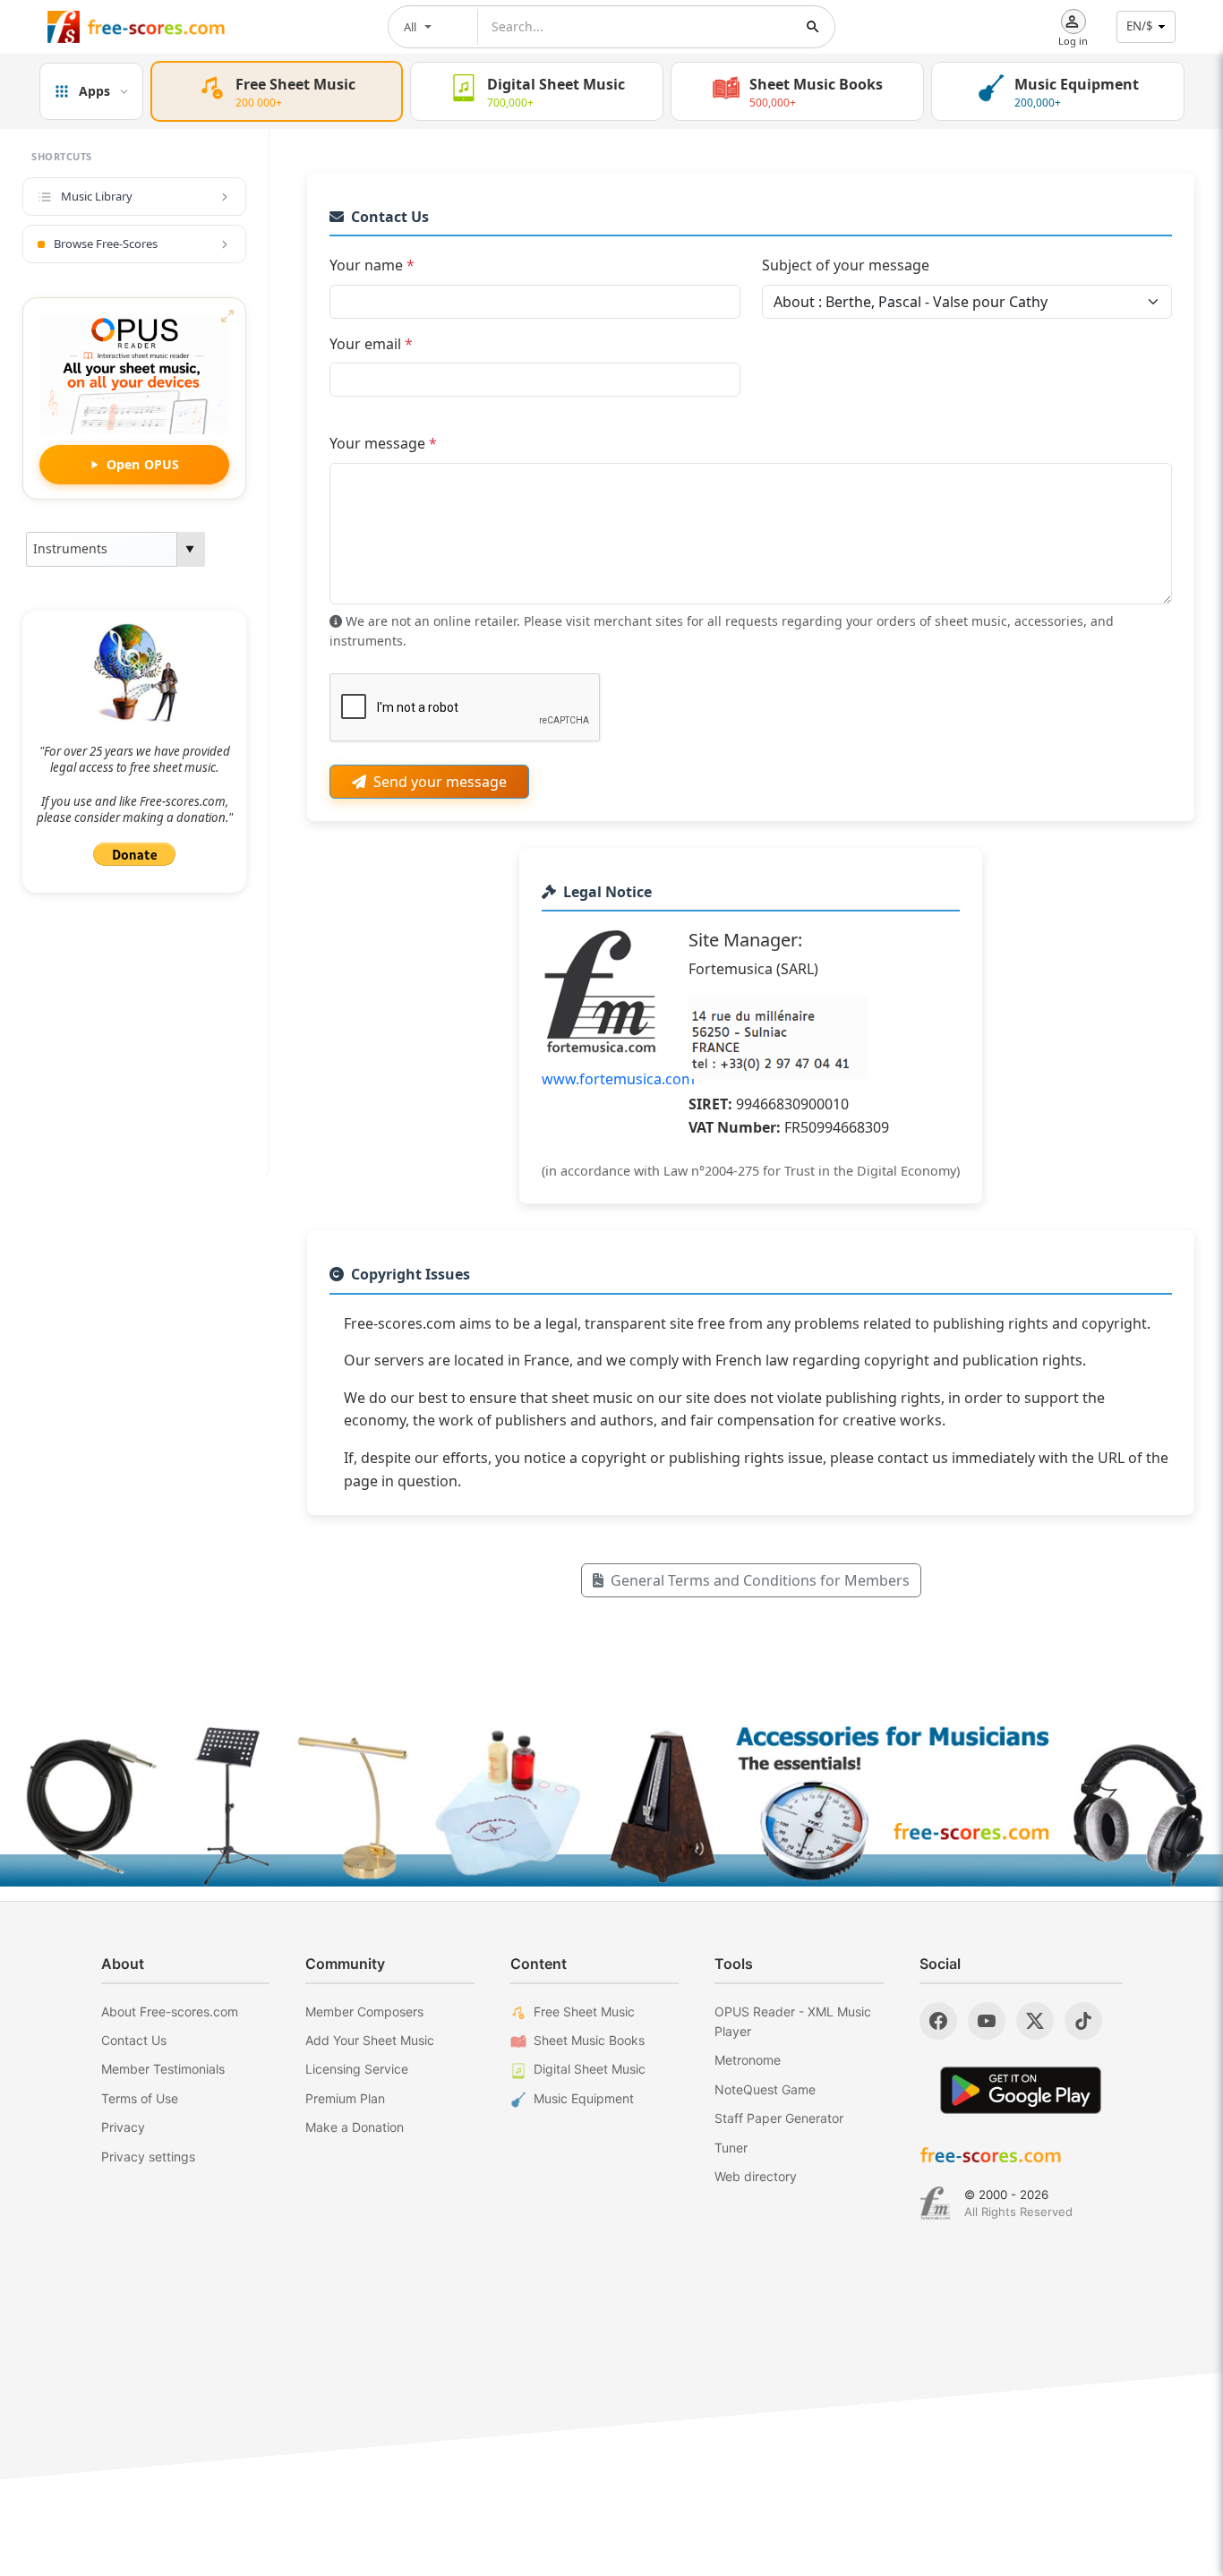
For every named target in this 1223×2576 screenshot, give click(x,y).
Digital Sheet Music (590, 2069)
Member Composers (364, 2011)
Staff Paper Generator (779, 2118)
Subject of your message (846, 265)
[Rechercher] (813, 27)
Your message (383, 443)
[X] (1035, 2021)
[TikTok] (1083, 2021)
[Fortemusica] (935, 2204)
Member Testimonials (163, 2069)
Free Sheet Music (584, 2011)
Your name (372, 265)
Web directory (756, 2176)
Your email (371, 344)
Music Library (97, 196)
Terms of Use (140, 2098)
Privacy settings (148, 2157)
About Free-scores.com (170, 2011)
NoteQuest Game (765, 2089)
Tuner (731, 2148)
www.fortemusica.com (618, 1079)
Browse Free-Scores (106, 244)
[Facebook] (938, 2021)
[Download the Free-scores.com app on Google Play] (1021, 2090)
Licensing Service (357, 2069)
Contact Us (134, 2040)
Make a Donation (355, 2127)
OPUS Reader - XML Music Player (793, 2021)
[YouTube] (987, 2021)
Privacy (123, 2127)
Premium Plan (345, 2098)
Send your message (440, 782)
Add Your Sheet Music (370, 2040)
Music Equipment (584, 2098)
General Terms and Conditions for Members (760, 1580)
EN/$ (1140, 26)
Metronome (748, 2060)
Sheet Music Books (589, 2040)
